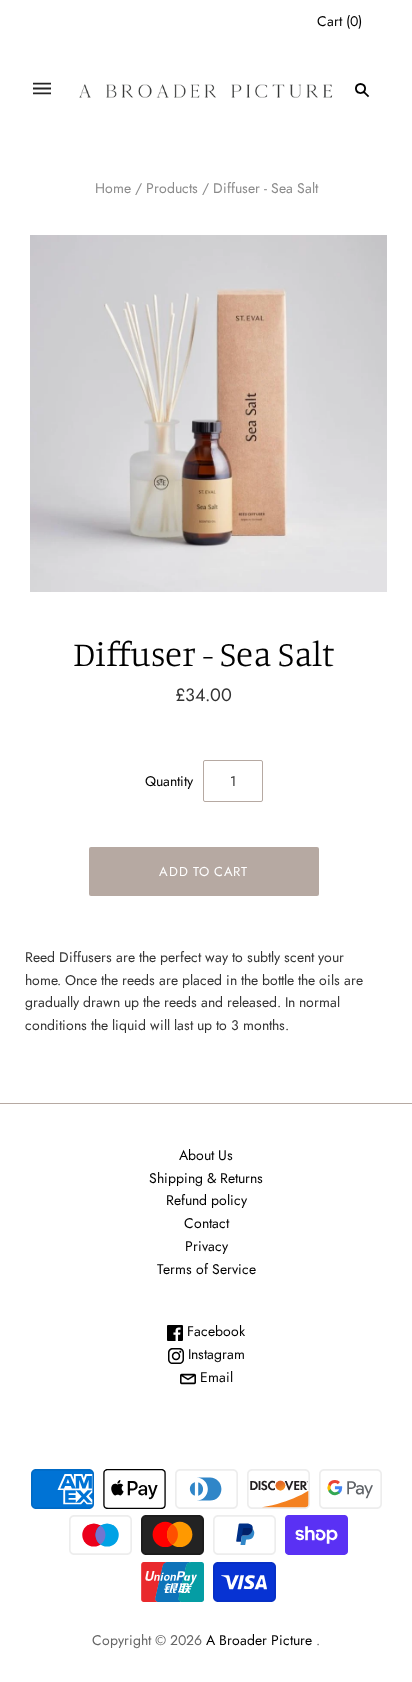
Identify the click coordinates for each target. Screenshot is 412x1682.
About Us (206, 1155)
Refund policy (206, 1200)
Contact (206, 1223)
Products (172, 188)
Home (113, 188)
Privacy (206, 1246)
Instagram (214, 1354)
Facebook (214, 1331)
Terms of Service (206, 1269)
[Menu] (42, 89)
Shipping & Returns (206, 1178)
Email (214, 1377)
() (339, 21)
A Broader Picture (259, 1640)
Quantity (169, 781)
